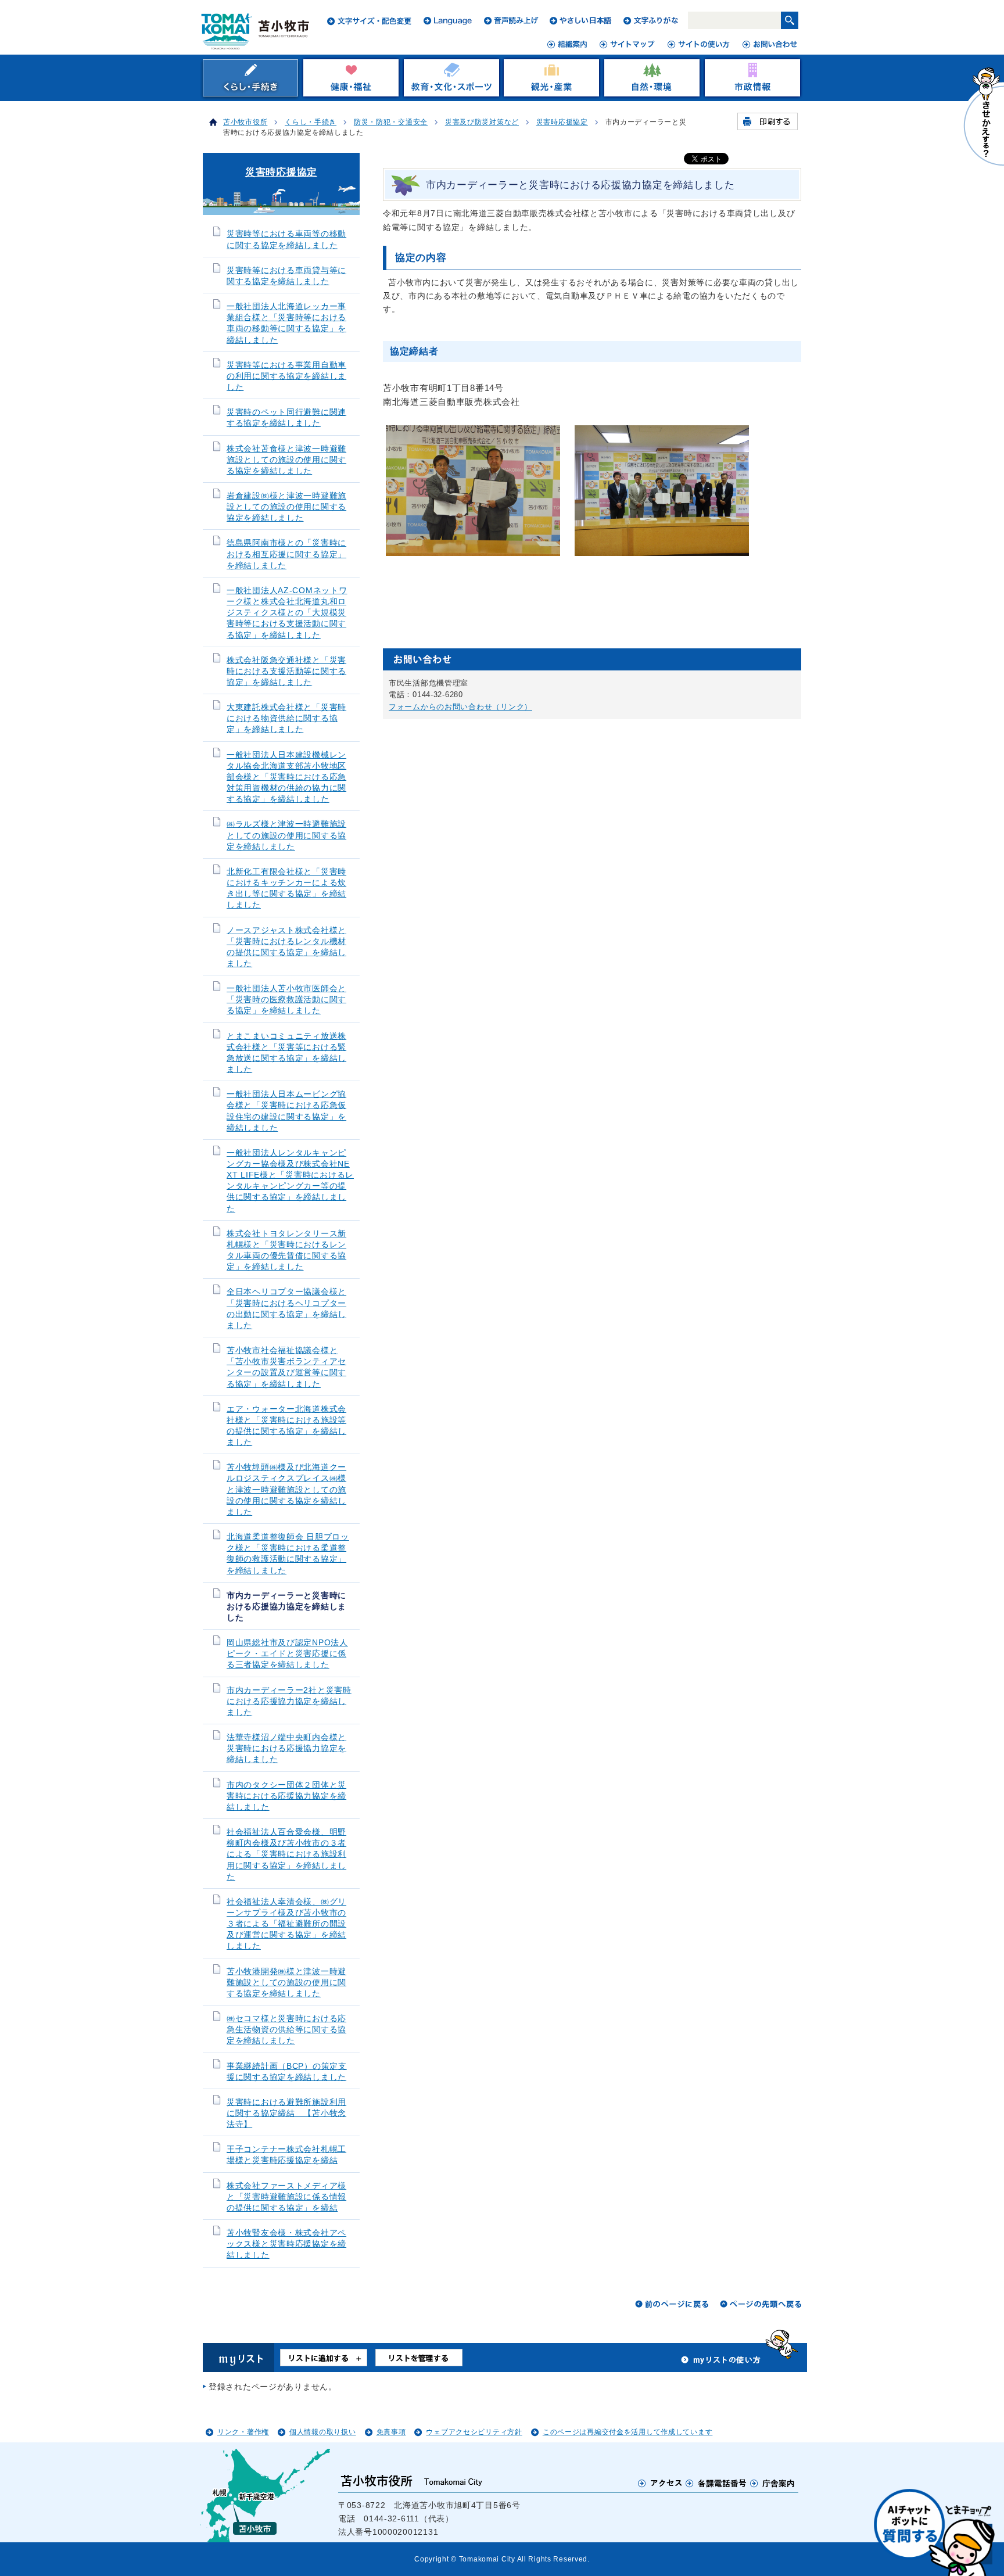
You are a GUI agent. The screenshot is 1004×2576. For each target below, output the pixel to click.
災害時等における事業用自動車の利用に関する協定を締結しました (286, 376)
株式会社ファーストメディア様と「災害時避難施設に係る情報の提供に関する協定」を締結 (286, 2197)
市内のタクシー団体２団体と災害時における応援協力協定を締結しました (286, 1796)
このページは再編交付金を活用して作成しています (628, 2432)
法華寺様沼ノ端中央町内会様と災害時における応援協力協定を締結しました (286, 1748)
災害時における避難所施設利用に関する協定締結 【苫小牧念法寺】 (286, 2113)
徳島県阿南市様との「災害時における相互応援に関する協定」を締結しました (286, 554)
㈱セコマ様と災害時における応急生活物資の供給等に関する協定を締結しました (286, 2030)
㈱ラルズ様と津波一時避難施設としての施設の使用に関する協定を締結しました (286, 835)
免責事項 (391, 2432)
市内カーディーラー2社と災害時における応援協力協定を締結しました (289, 1701)
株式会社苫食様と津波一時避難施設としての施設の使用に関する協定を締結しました (286, 460)
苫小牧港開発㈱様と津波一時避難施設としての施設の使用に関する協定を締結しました (286, 1983)
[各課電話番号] (716, 2483)
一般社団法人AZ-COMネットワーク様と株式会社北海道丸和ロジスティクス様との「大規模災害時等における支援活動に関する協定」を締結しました (287, 613)
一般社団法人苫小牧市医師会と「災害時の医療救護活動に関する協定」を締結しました (286, 1000)
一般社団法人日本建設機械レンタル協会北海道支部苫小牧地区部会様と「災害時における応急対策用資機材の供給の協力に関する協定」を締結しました (286, 777)
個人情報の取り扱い (322, 2432)
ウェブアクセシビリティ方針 (474, 2432)
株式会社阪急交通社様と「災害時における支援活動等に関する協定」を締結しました (286, 671)
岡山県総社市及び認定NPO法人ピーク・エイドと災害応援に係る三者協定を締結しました (287, 1654)
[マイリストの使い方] (721, 2363)
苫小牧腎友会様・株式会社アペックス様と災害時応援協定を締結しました (286, 2244)
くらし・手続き (311, 122)
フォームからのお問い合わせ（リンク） (460, 707)
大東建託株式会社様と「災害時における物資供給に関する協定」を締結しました (286, 718)
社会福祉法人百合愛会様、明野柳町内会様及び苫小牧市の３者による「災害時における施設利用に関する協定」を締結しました (286, 1854)
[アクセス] (660, 2483)
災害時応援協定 (562, 122)
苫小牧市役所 (245, 122)
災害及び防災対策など (482, 122)
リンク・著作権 (243, 2432)
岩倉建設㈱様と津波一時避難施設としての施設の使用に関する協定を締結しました (286, 507)
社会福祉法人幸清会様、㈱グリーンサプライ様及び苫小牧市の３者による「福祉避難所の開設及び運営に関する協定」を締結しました (286, 1924)
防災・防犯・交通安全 (391, 122)
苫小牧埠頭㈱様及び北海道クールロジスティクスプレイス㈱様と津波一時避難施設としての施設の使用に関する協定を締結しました (286, 1490)
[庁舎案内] (773, 2483)
